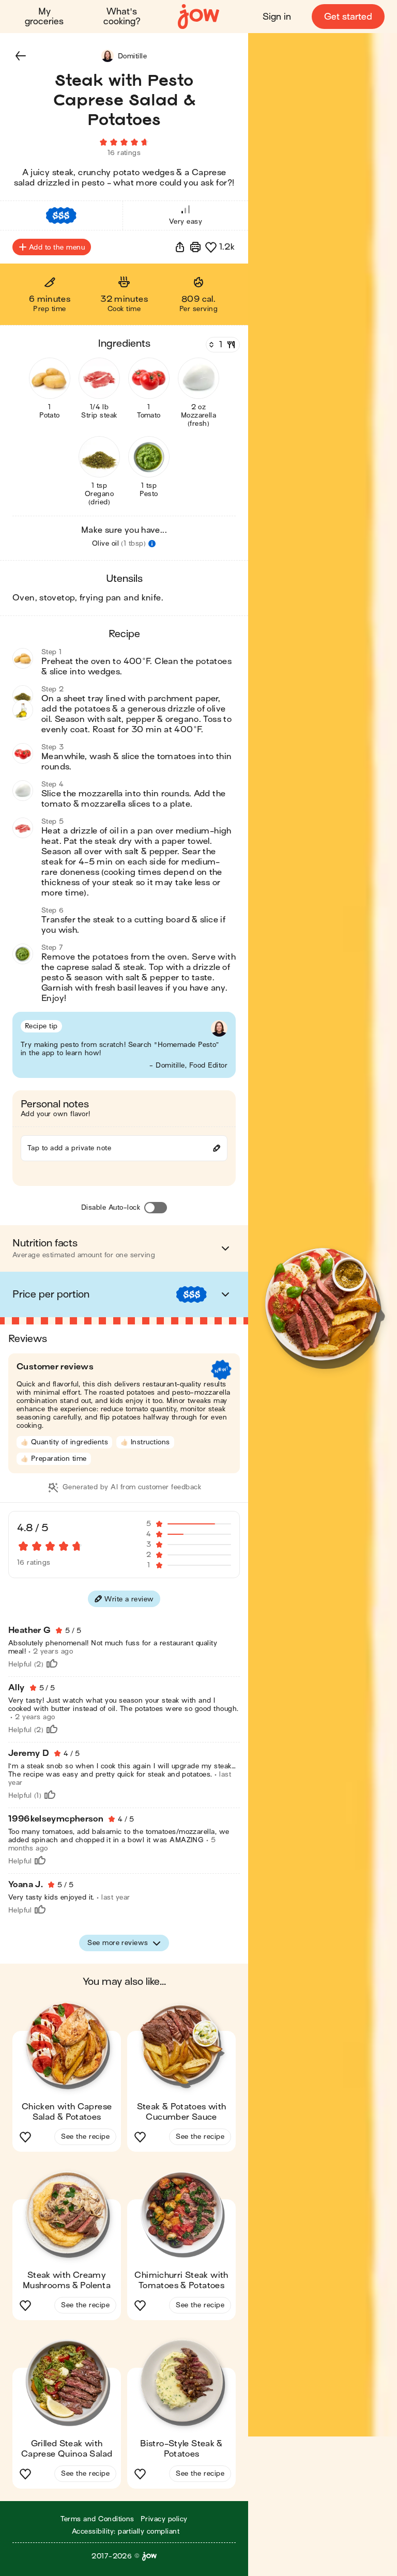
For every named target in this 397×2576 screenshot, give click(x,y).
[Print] (195, 247)
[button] (21, 56)
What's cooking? (122, 17)
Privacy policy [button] (164, 2519)
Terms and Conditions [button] (97, 2519)
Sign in (277, 17)
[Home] (198, 17)
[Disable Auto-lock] (156, 1208)
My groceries (44, 17)
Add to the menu (57, 247)
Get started (348, 17)
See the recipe (85, 2137)
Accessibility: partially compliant (126, 2531)
